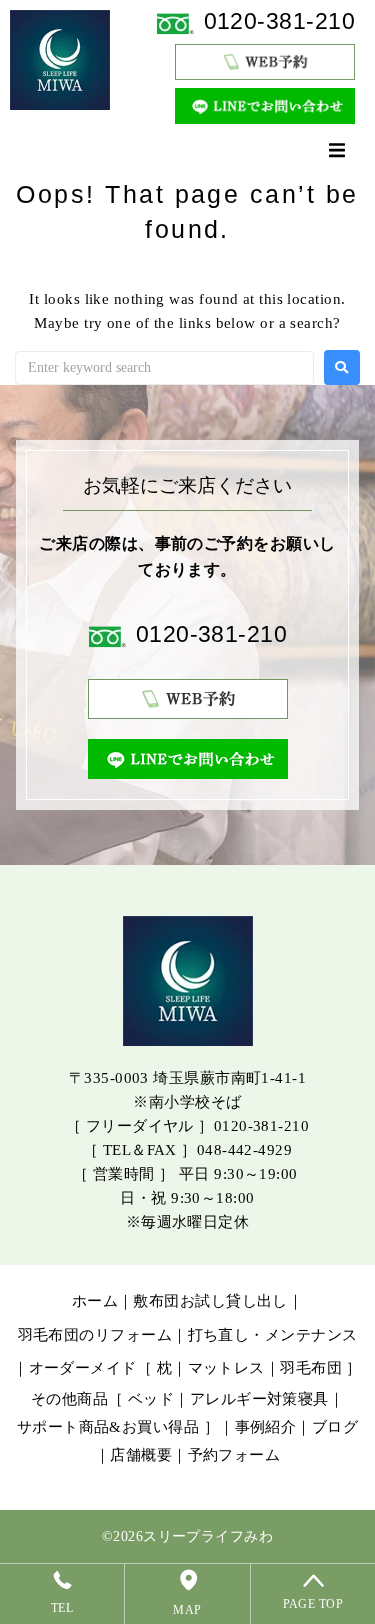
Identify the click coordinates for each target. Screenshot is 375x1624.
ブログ (335, 1427)
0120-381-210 (279, 21)
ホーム (95, 1301)
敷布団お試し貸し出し (210, 1301)
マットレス (226, 1368)
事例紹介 (266, 1427)
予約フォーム (234, 1455)
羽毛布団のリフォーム (95, 1335)
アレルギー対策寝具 (259, 1399)
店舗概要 (141, 1455)
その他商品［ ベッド (103, 1399)
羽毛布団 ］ (321, 1368)
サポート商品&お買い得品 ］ (118, 1427)
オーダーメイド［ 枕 (101, 1368)
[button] (337, 150)
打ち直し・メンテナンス (273, 1335)
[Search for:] (164, 368)
